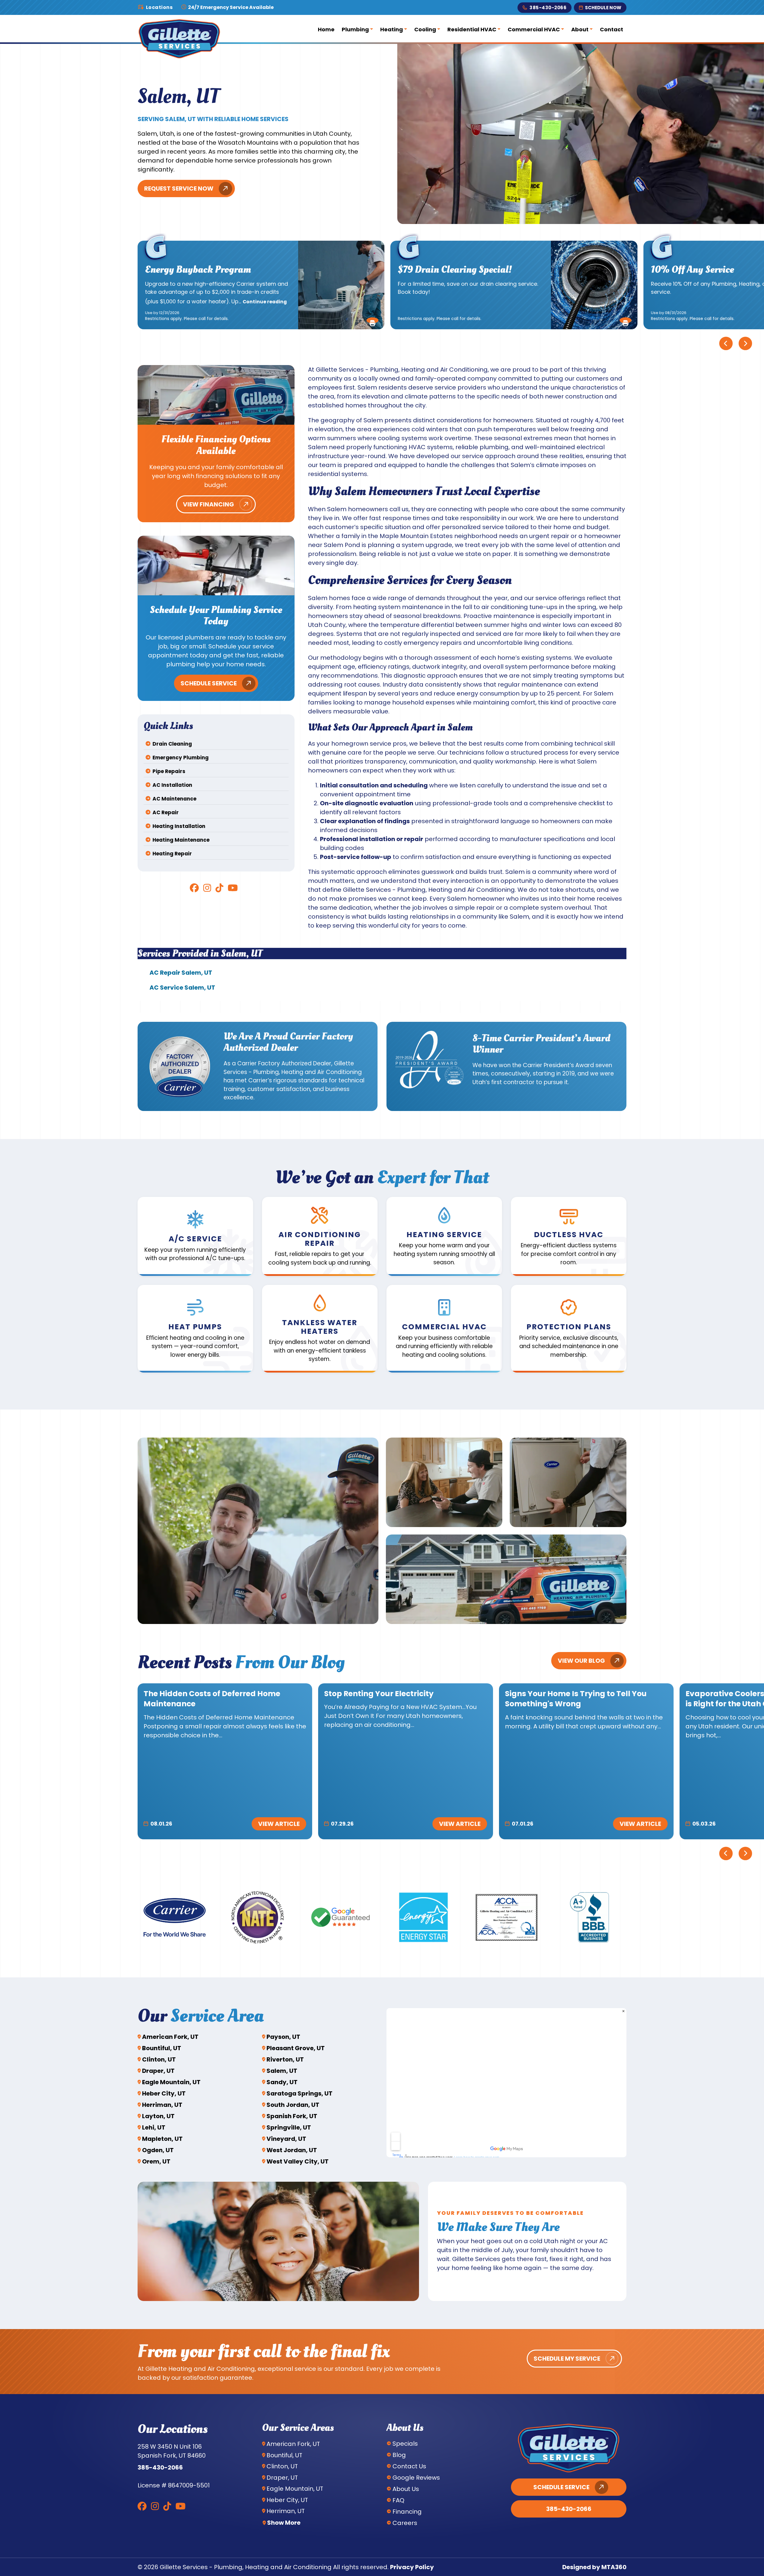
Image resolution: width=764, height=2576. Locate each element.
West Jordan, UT (292, 2150)
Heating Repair (172, 854)
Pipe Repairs (169, 771)
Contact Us (409, 2466)
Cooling (425, 29)
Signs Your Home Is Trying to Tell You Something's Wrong (576, 1699)
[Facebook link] (194, 888)
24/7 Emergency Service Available (230, 7)
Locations (159, 7)
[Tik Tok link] (219, 888)
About (580, 29)
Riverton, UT (285, 2059)
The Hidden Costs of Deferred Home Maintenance (212, 1699)
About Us (406, 2489)
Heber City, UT (164, 2093)
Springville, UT (289, 2127)
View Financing (208, 504)
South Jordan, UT (293, 2105)
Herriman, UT (162, 2105)
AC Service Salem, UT (182, 988)
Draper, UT (158, 2071)
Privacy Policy (412, 2567)
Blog (399, 2455)
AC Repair (166, 812)
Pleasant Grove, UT (296, 2048)
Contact (611, 29)
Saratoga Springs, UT (299, 2093)
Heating (392, 29)
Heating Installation (179, 826)
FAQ (398, 2500)
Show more (284, 2523)
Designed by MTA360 (594, 2567)
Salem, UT (282, 2071)
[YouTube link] (233, 888)
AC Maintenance (174, 799)
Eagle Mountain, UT (171, 2082)
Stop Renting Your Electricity (379, 1694)
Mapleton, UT (162, 2139)
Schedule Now (603, 8)
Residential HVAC (472, 29)
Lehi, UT (154, 2127)
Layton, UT (158, 2116)
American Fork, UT (170, 2037)
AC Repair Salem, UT (181, 973)
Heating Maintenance (181, 840)
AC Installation (172, 785)
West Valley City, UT (298, 2161)
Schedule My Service (567, 2359)
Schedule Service (209, 683)
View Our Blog (581, 1661)
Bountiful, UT (162, 2048)
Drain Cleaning (172, 744)
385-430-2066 (548, 8)
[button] (372, 320)
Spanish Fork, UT (292, 2116)
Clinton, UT (159, 2059)
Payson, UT (283, 2037)
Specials (405, 2444)
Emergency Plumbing (181, 758)
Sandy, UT (282, 2082)
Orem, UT (156, 2161)
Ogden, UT (158, 2150)
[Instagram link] (207, 888)
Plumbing (355, 29)
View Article (279, 1824)
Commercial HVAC (534, 29)
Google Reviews (416, 2478)
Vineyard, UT (286, 2139)
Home (326, 29)
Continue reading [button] (265, 302)
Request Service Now (179, 188)
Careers (405, 2523)
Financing (407, 2512)
